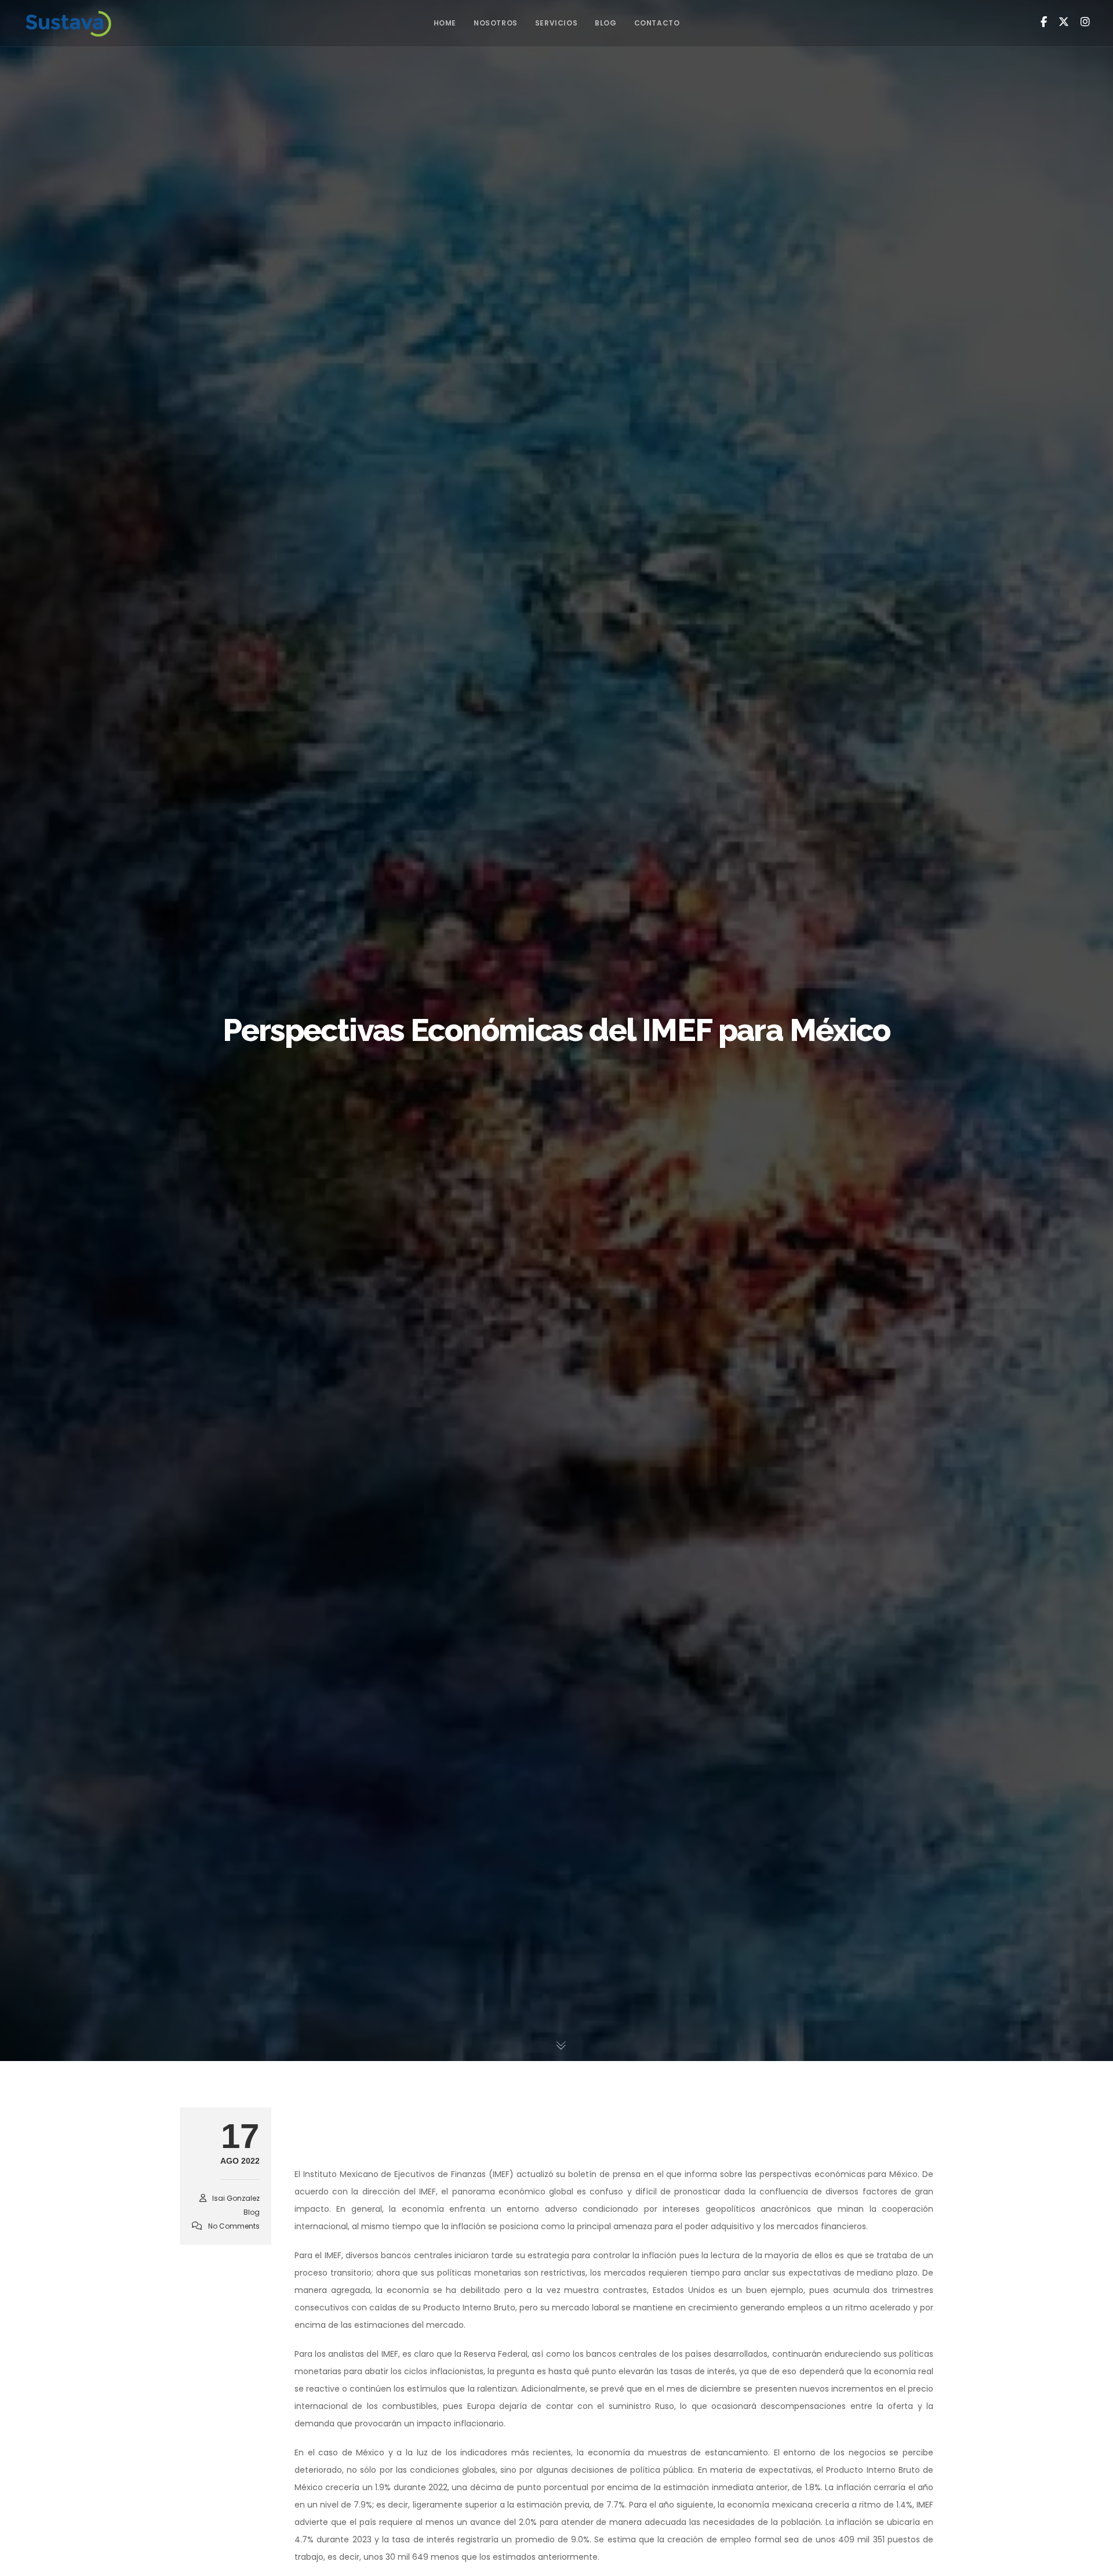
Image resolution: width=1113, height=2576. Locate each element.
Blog (252, 2212)
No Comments (234, 2226)
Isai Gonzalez (236, 2198)
